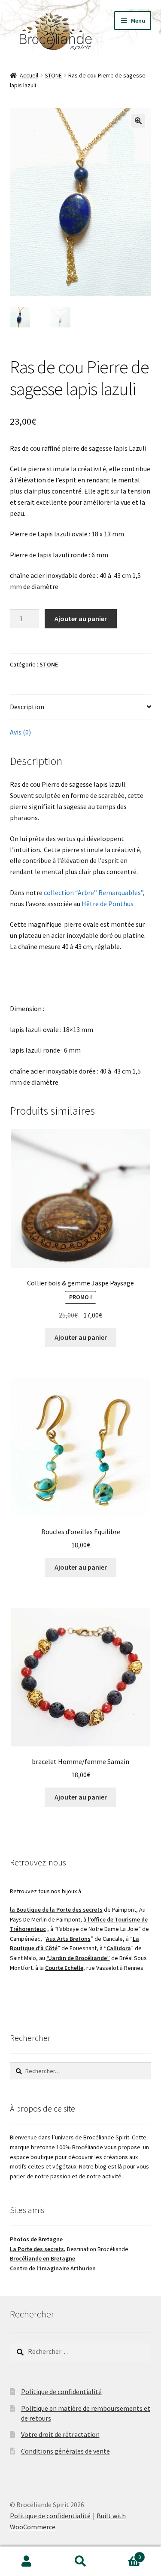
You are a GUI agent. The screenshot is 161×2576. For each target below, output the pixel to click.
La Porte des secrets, (38, 2249)
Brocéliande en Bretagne (43, 2258)
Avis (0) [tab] (20, 732)
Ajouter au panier (81, 619)
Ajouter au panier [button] (81, 1337)
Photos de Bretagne (36, 2239)
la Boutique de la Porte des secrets (56, 1910)
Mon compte (27, 2561)
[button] (138, 121)
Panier (124, 2554)
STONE (53, 75)
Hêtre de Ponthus (108, 904)
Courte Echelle (64, 1968)
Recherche (80, 2561)
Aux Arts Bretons (68, 1939)
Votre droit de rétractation (60, 2434)
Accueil (29, 75)
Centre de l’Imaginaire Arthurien (53, 2268)
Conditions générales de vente (65, 2451)
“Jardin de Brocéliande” (78, 1958)
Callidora (119, 1948)
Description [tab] (27, 707)
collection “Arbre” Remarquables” (93, 892)
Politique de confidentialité (61, 2392)
